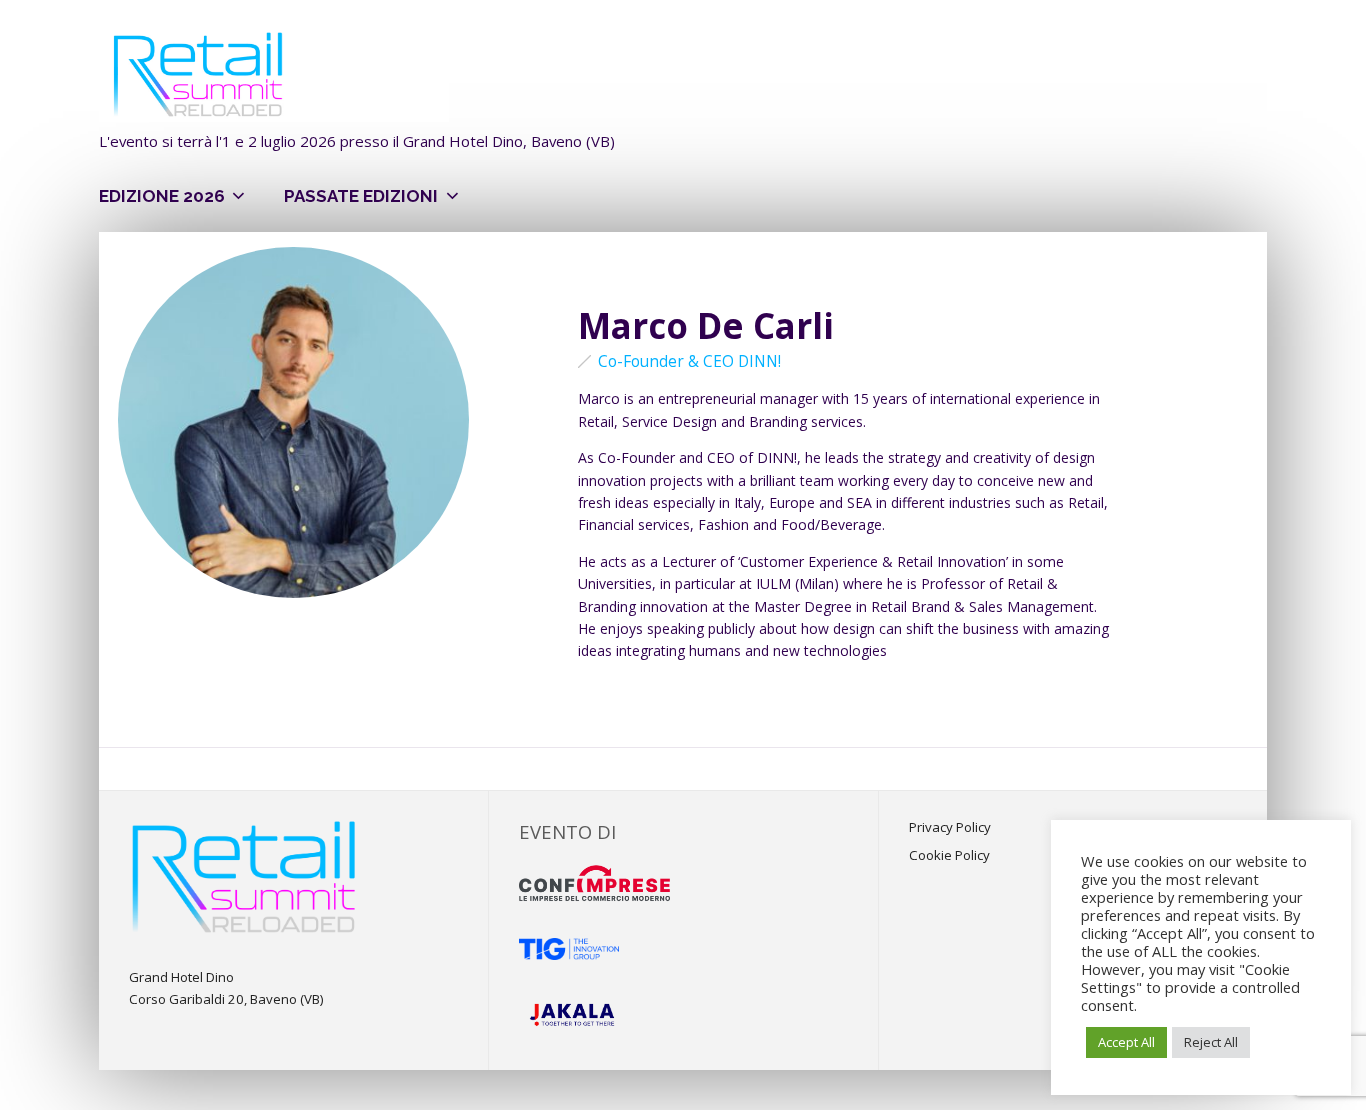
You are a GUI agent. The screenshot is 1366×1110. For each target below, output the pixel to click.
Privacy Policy (950, 827)
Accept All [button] (1126, 1042)
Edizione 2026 (162, 196)
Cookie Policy (949, 855)
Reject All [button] (1211, 1042)
